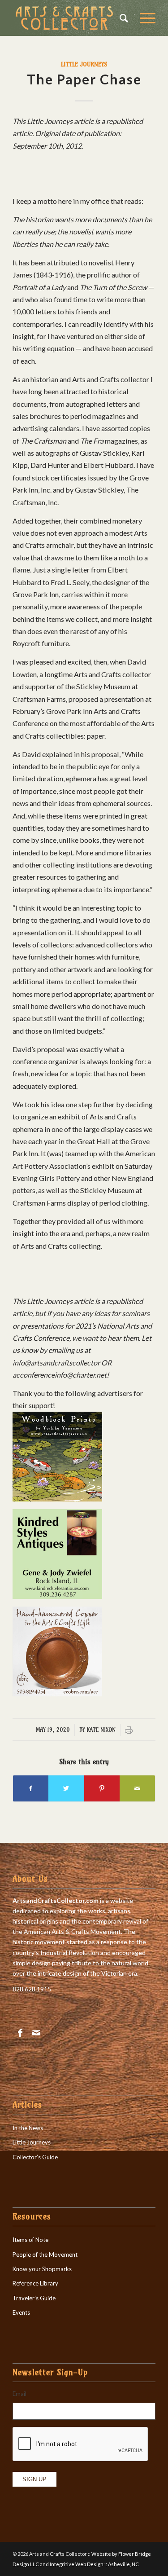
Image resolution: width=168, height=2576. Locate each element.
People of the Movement (45, 2255)
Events (21, 2312)
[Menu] (143, 18)
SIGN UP (34, 2479)
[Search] (121, 18)
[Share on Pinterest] (102, 1788)
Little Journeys (84, 64)
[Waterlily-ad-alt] (57, 1499)
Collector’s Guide (35, 2157)
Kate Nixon (101, 1730)
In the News (28, 2128)
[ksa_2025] (57, 1596)
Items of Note (30, 2240)
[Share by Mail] (137, 1788)
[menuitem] (121, 18)
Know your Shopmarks (42, 2269)
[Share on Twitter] (66, 1788)
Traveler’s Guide (34, 2298)
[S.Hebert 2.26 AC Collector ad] (57, 1693)
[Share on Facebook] (31, 1788)
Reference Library (35, 2283)
